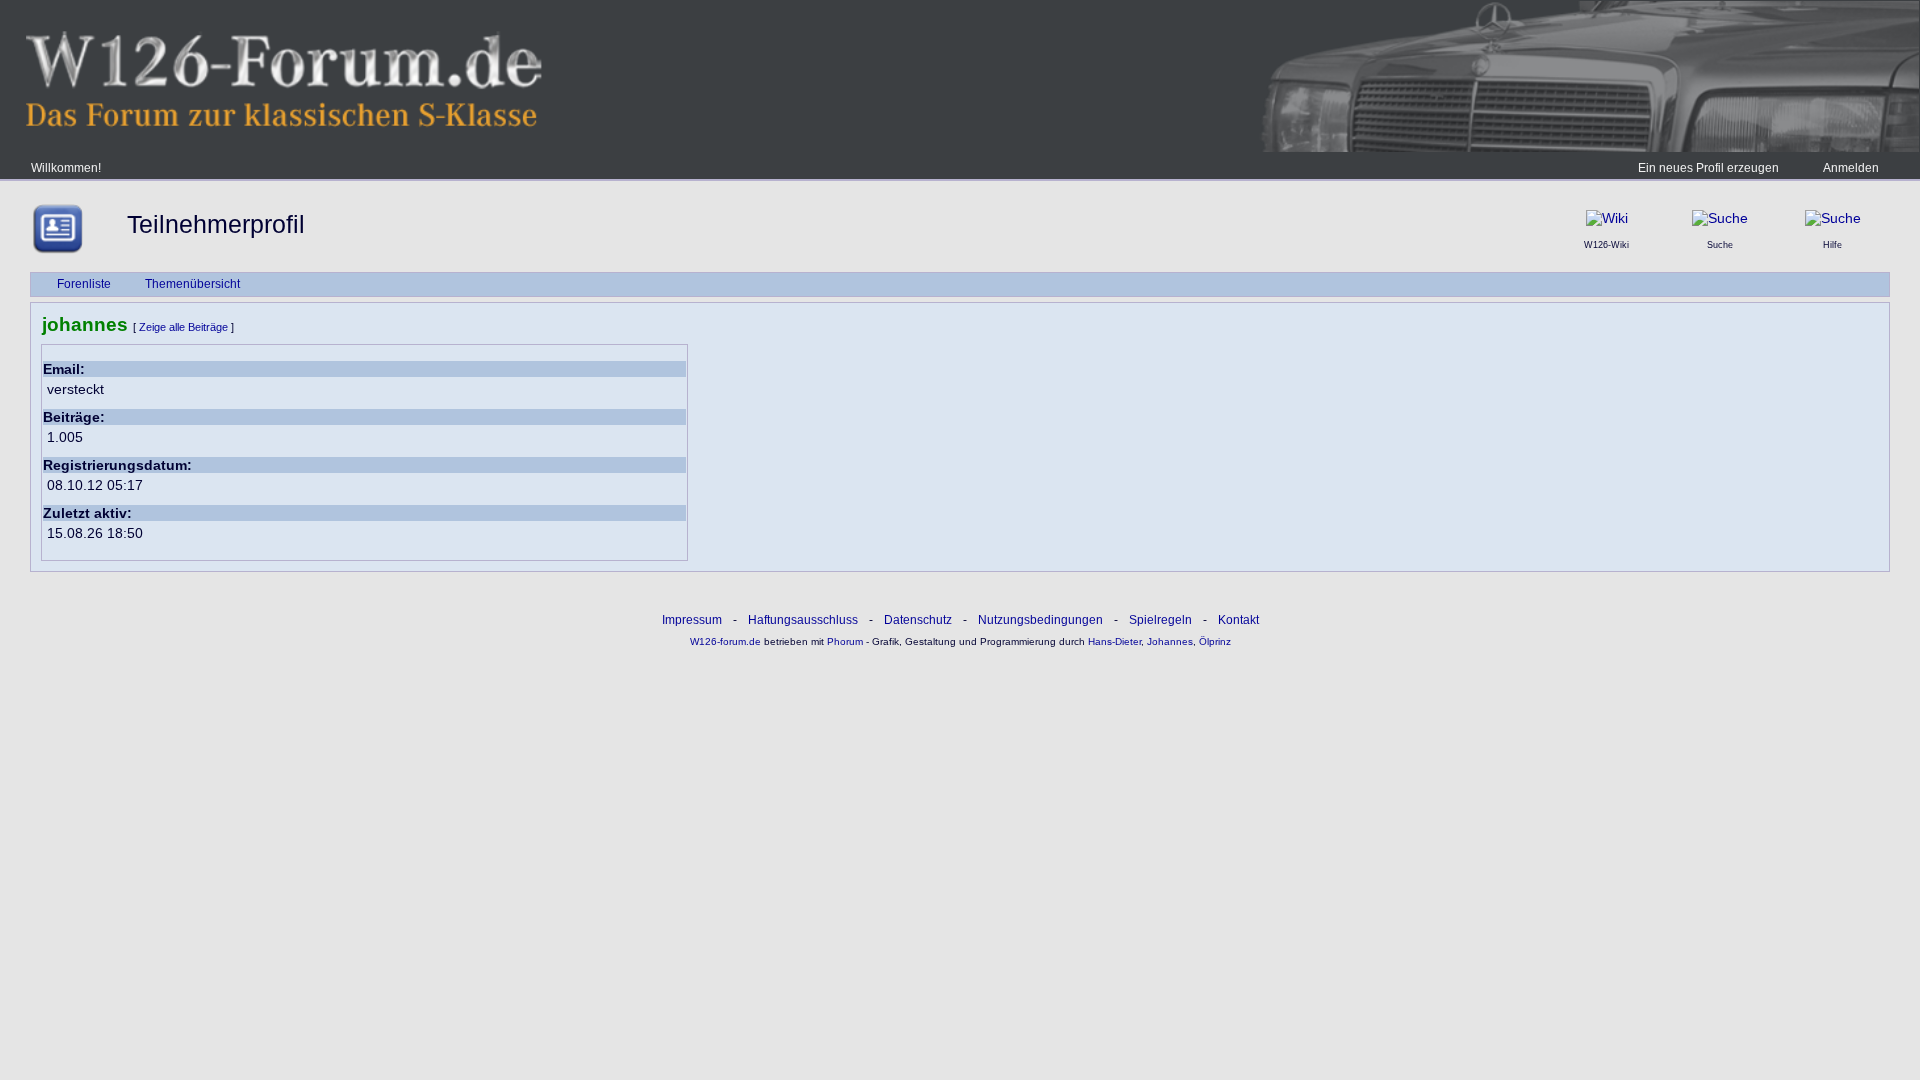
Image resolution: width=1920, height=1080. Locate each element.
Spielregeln (1160, 620)
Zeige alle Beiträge (183, 327)
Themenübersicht (192, 284)
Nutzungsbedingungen (1040, 620)
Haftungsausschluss (803, 620)
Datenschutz (918, 620)
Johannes (1170, 641)
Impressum (692, 620)
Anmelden (1851, 168)
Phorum (843, 641)
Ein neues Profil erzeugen (1708, 168)
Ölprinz (1215, 641)
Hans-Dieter (1114, 641)
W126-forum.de (725, 641)
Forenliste (84, 284)
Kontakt (1238, 620)
